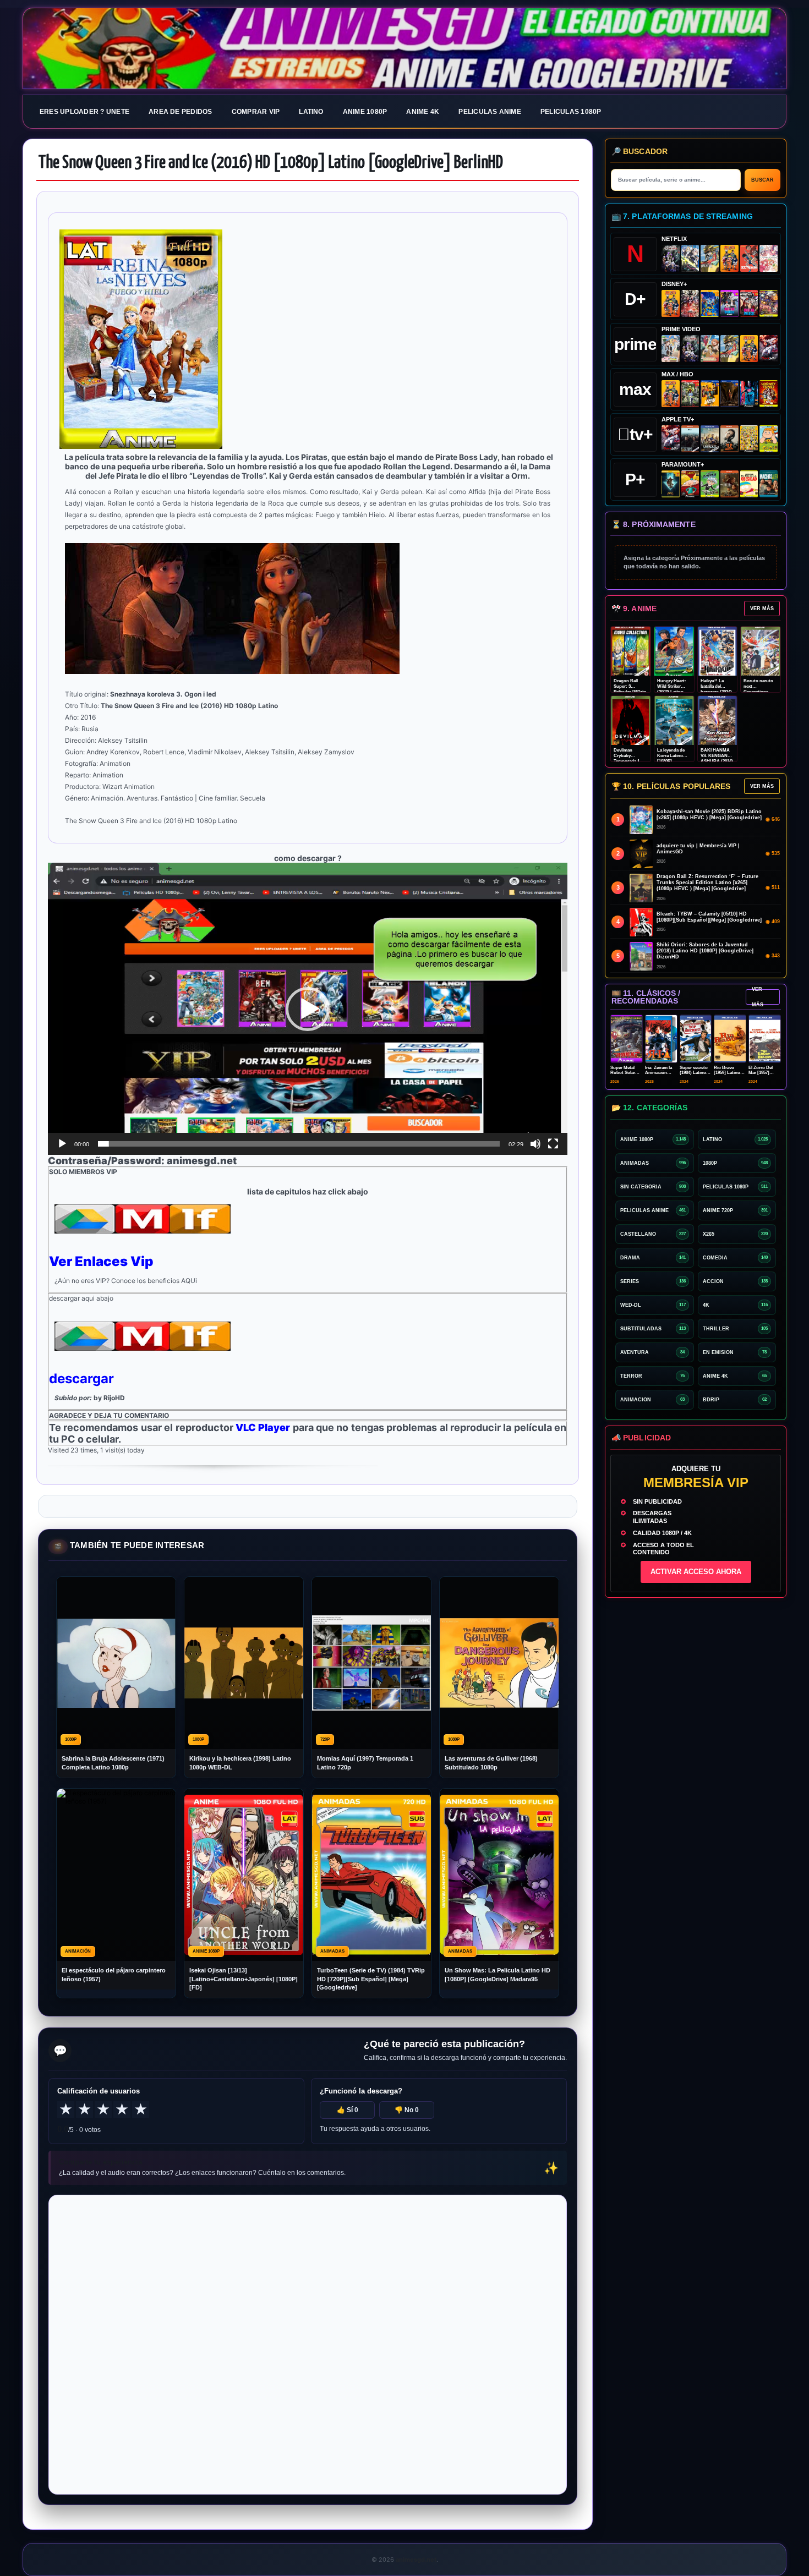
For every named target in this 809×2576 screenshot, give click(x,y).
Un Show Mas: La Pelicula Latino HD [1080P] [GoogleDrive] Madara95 (498, 1974)
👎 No (407, 2110)
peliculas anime (490, 112)
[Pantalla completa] (553, 1144)
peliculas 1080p (571, 112)
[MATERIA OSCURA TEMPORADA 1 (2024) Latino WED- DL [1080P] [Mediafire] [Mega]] (690, 439)
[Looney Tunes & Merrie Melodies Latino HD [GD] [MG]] (769, 394)
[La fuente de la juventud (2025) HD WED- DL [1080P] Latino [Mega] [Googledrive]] (710, 439)
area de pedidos (181, 112)
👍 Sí (348, 2110)
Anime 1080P (365, 112)
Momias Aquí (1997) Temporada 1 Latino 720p (365, 1763)
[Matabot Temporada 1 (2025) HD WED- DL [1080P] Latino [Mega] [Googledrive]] (729, 439)
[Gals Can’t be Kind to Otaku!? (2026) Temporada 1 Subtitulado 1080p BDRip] (671, 349)
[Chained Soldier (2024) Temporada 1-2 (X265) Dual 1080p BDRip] (769, 349)
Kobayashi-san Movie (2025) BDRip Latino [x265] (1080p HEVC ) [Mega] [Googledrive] (709, 815)
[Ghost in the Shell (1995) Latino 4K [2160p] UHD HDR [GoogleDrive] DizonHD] (749, 394)
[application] (308, 1009)
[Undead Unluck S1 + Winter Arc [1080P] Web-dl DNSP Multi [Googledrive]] (749, 303)
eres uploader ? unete (84, 112)
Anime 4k (423, 112)
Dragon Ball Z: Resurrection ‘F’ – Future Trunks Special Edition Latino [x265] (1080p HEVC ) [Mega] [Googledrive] (707, 883)
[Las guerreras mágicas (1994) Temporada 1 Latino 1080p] (710, 258)
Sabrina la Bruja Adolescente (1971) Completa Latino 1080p (113, 1763)
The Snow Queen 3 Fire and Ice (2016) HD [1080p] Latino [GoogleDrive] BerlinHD (271, 163)
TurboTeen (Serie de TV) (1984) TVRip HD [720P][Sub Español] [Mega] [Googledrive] (371, 1979)
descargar (81, 1379)
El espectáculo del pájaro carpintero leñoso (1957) (114, 1974)
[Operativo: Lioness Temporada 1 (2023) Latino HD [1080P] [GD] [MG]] (729, 484)
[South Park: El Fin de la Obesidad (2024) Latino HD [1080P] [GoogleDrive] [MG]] (749, 484)
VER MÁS (762, 609)
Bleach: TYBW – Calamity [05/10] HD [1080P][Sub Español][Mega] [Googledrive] (709, 917)
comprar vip (256, 112)
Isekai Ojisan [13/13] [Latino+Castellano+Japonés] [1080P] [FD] (244, 1979)
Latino (311, 112)
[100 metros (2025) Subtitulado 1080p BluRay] (749, 258)
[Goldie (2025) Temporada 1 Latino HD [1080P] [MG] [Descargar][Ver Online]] (769, 439)
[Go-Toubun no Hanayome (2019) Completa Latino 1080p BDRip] (769, 258)
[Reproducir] (62, 1144)
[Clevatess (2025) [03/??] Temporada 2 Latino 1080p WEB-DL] (690, 303)
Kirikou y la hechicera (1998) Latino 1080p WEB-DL (240, 1763)
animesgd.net (404, 49)
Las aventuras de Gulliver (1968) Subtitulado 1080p (491, 1763)
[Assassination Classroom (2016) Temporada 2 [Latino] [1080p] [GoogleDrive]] (690, 394)
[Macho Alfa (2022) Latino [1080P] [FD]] (769, 484)
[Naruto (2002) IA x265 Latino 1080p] (729, 258)
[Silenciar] (535, 1144)
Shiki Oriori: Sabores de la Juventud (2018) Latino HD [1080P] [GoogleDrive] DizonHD (705, 951)
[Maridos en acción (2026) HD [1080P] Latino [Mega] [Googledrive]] (710, 394)
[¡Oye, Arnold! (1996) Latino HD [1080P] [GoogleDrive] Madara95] (690, 484)
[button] (308, 1009)
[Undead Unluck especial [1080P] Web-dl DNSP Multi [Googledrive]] (729, 303)
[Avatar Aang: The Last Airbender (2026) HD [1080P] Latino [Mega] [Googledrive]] (671, 484)
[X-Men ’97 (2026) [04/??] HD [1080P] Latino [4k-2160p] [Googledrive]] (710, 303)
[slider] (299, 1144)
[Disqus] (308, 2344)
